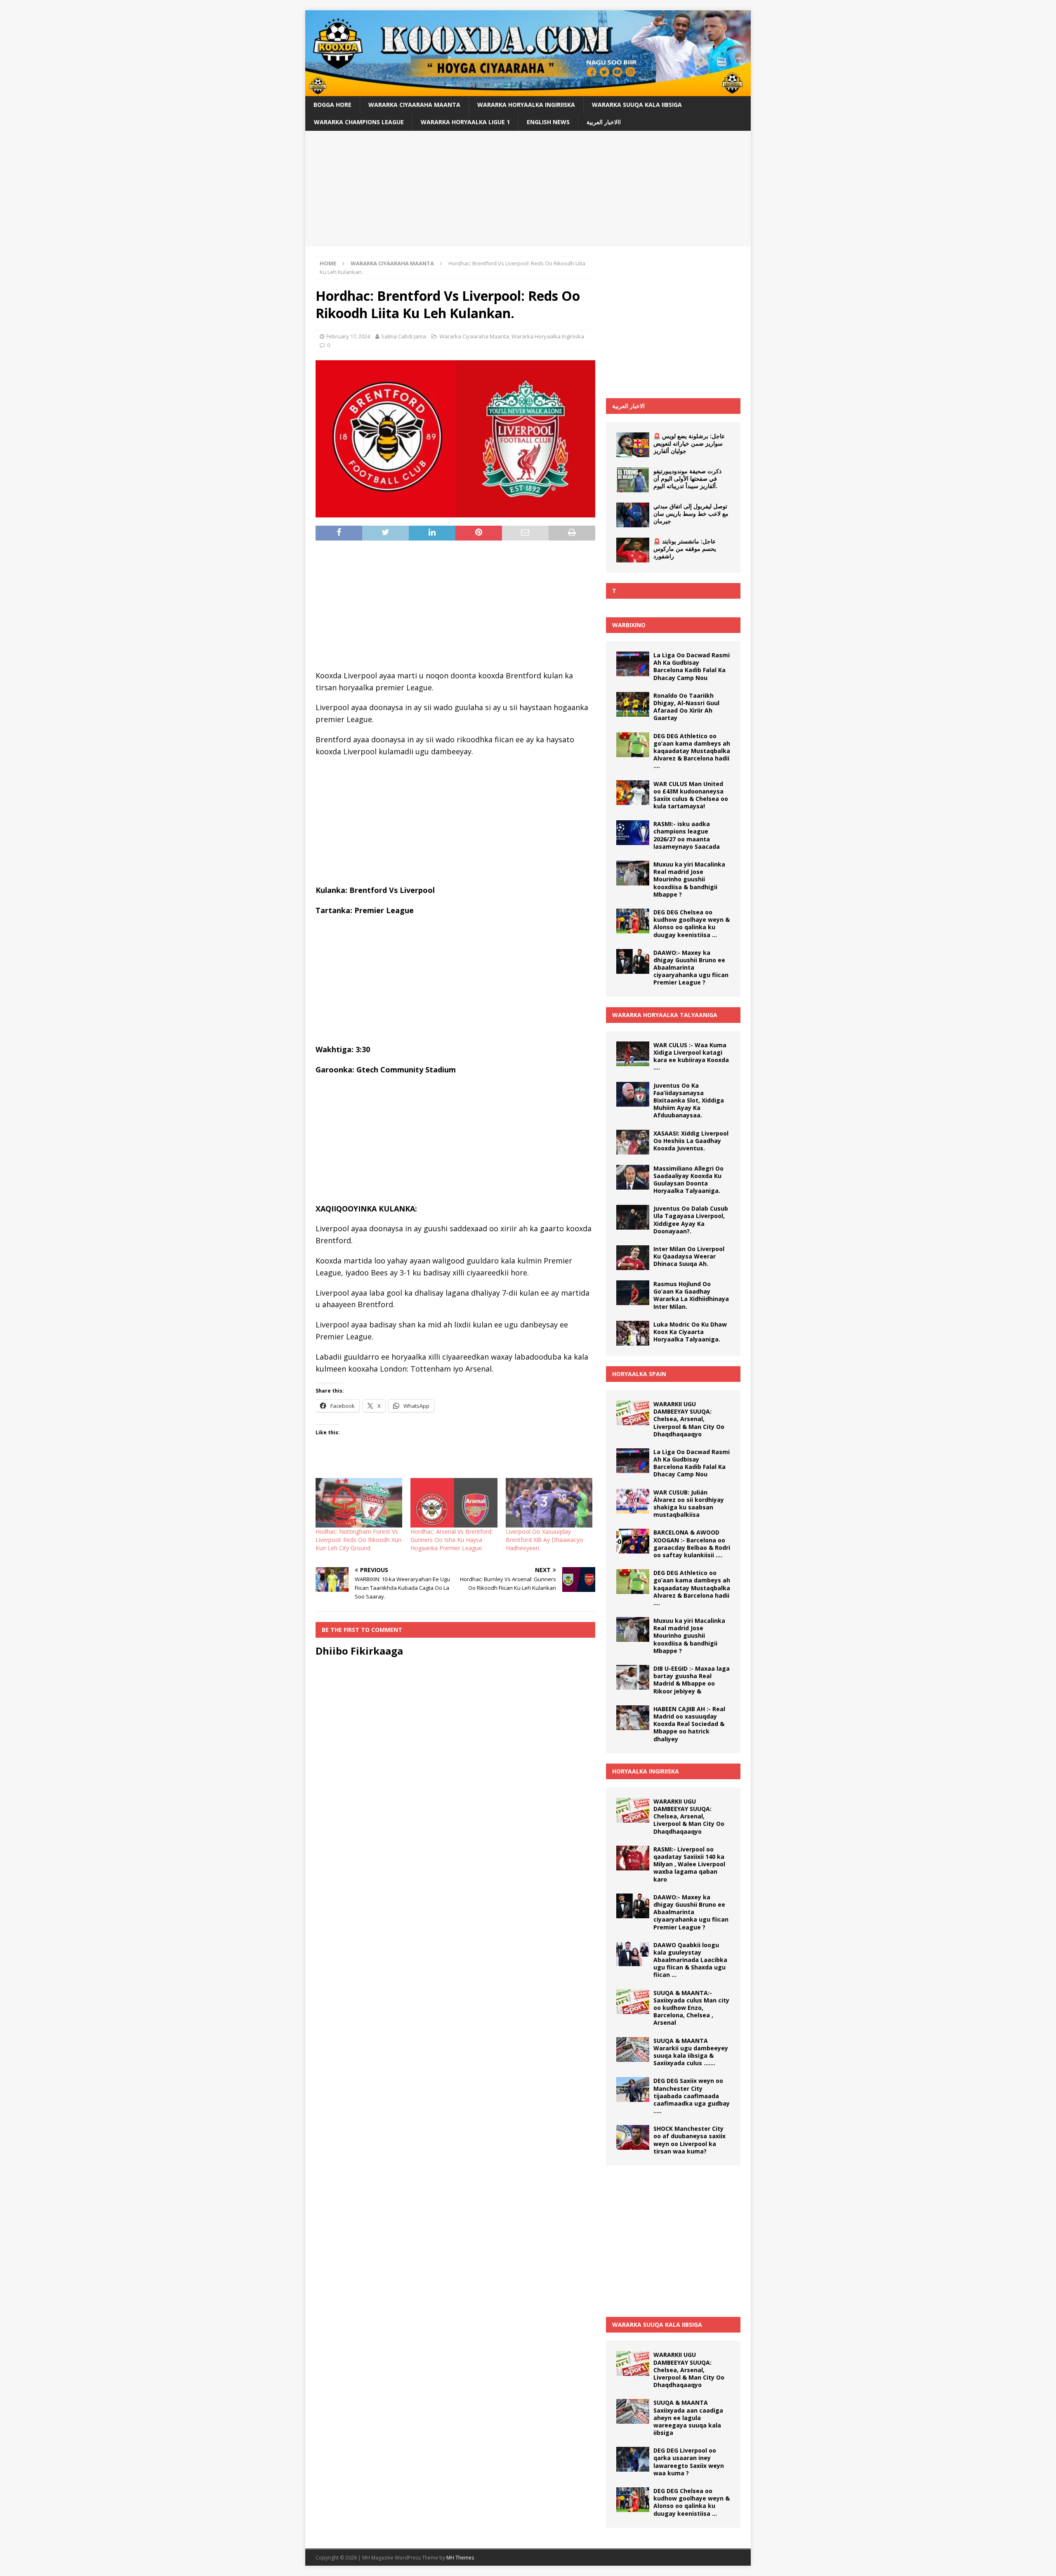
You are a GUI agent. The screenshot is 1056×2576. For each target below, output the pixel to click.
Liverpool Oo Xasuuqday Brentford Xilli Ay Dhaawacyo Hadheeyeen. (544, 1540)
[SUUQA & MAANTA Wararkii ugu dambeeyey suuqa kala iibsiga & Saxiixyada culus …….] (633, 2049)
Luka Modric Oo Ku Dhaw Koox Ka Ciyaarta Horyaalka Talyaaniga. (690, 1332)
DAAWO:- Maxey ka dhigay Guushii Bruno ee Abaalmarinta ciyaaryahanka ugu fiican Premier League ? (691, 968)
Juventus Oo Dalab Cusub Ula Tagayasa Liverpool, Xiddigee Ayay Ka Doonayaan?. (691, 1220)
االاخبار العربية (604, 122)
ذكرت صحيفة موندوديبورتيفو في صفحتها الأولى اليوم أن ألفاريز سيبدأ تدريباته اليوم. (687, 478)
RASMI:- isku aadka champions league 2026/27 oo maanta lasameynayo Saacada (687, 835)
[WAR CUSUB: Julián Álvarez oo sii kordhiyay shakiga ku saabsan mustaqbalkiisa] (633, 1501)
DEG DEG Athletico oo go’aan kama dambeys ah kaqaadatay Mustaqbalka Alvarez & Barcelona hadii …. (692, 751)
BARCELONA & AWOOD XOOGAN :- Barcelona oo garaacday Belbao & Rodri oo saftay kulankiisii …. (692, 1544)
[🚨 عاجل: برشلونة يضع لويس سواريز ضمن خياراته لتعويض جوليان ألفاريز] (633, 445)
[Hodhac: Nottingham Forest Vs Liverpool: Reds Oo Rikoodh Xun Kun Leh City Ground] (359, 1503)
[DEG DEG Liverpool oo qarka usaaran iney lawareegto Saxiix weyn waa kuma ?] (633, 2459)
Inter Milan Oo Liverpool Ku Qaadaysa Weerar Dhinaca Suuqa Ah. (689, 1256)
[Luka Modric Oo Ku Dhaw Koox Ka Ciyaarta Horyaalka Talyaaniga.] (633, 1333)
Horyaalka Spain (639, 1374)
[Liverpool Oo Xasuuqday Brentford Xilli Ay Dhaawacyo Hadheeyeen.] (549, 1503)
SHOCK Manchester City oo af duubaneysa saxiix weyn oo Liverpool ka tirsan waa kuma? (689, 2140)
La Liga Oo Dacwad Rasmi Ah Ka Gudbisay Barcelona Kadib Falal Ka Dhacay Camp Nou (692, 666)
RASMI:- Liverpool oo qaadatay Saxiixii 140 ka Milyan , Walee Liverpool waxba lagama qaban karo (689, 1864)
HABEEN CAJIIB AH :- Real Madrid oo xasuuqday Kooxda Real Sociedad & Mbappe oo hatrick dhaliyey (689, 1724)
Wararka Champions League (359, 122)
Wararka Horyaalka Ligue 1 (465, 122)
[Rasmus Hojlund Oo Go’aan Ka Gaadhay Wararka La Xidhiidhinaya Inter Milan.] (633, 1293)
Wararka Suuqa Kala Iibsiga (637, 105)
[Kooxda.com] (528, 91)
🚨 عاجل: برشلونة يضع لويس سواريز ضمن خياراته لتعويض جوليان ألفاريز (689, 443)
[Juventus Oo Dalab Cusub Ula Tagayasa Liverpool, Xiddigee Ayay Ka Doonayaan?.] (633, 1217)
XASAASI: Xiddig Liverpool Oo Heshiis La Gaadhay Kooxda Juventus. (691, 1141)
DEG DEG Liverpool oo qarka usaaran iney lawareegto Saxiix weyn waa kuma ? (689, 2462)
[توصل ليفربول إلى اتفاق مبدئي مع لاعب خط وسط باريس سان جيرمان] (633, 515)
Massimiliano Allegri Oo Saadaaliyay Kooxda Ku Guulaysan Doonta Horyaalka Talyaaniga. (688, 1180)
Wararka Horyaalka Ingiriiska (526, 105)
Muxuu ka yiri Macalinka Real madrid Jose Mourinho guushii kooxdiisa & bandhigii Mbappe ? (689, 879)
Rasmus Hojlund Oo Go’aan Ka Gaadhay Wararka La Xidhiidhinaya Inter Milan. (691, 1295)
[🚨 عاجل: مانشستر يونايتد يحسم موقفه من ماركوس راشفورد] (633, 550)
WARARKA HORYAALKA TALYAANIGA (665, 1015)
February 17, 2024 (348, 336)
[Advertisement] (528, 189)
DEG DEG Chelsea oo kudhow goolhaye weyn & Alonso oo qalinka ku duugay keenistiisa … (692, 923)
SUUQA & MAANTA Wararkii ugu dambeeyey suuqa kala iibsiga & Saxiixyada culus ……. (691, 2052)
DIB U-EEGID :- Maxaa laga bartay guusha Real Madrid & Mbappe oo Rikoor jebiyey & (692, 1680)
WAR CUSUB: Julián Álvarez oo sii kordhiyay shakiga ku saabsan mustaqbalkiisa (689, 1504)
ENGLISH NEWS (548, 122)
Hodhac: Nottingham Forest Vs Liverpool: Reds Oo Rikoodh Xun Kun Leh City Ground (358, 1540)
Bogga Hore (332, 105)
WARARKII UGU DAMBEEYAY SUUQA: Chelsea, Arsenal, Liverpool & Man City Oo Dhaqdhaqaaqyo (689, 1419)
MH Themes (460, 2558)
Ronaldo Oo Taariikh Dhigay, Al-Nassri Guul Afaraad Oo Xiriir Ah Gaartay (686, 707)
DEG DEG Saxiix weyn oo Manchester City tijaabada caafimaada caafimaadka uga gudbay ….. (692, 2096)
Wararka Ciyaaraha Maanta (414, 105)
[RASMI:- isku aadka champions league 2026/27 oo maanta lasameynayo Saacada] (633, 833)
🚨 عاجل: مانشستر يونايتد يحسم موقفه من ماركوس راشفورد (685, 549)
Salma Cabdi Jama (404, 336)
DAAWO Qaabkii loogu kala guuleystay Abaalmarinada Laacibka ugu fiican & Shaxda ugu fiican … (690, 1960)
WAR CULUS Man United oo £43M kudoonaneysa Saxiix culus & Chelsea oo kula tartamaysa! (691, 795)
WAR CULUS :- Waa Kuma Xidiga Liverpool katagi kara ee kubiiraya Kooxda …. (691, 1056)
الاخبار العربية (628, 406)
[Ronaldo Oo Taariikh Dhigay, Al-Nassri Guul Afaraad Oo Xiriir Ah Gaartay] (633, 704)
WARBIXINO (629, 625)
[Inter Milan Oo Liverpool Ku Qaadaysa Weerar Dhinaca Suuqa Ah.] (633, 1258)
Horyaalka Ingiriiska (646, 1771)
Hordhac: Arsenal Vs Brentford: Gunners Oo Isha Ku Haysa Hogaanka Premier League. (451, 1540)
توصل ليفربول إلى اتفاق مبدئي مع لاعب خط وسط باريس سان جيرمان (691, 514)
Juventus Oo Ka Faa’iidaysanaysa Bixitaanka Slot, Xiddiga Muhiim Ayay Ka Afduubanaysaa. (689, 1100)
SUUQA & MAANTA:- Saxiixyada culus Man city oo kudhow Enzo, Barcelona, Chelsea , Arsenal (691, 2008)
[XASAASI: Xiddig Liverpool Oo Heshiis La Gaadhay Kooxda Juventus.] (633, 1142)
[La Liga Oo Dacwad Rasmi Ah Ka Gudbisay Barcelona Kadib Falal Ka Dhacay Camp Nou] (633, 664)
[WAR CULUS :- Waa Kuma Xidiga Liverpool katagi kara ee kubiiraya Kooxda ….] (633, 1054)
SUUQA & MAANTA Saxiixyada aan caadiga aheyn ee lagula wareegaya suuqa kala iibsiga (688, 2418)
